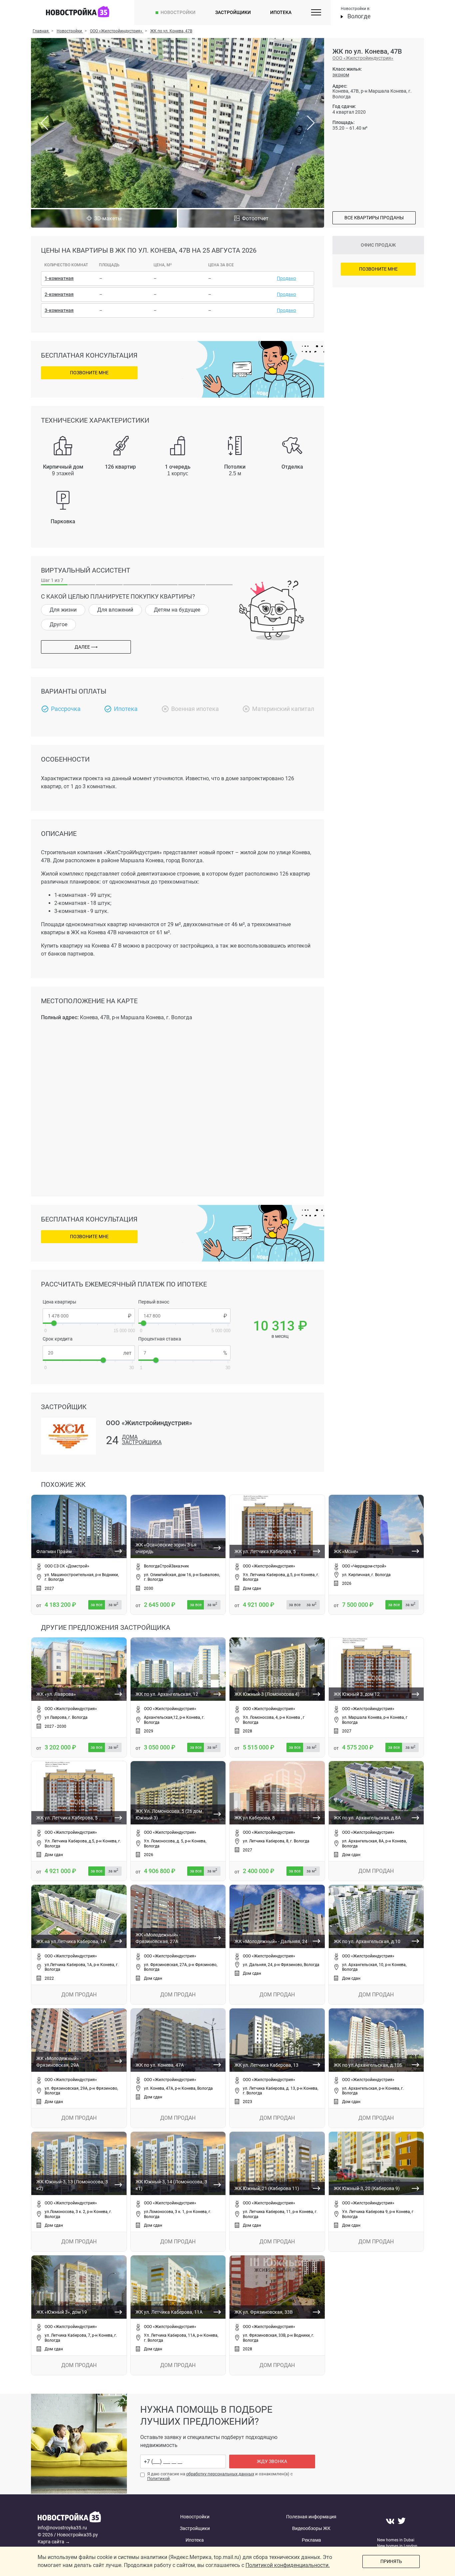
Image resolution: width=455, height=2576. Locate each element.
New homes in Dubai (396, 2540)
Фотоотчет (255, 218)
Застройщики (233, 12)
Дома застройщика (142, 1440)
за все (96, 1605)
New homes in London (397, 2546)
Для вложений (115, 610)
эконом (341, 75)
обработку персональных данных (220, 2474)
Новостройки (178, 12)
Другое (58, 624)
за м (113, 1604)
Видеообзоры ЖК (311, 2528)
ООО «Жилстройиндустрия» (363, 58)
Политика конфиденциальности (73, 2549)
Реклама (311, 2540)
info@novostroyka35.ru (62, 2528)
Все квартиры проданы (374, 218)
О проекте (311, 2552)
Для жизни (63, 610)
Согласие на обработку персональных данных (88, 2556)
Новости (195, 2552)
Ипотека (281, 12)
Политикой (159, 2479)
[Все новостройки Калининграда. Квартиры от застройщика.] (88, 2518)
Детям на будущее (177, 610)
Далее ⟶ (86, 647)
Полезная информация (311, 2517)
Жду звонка (272, 2461)
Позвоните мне (89, 373)
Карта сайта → (54, 2542)
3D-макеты (108, 218)
